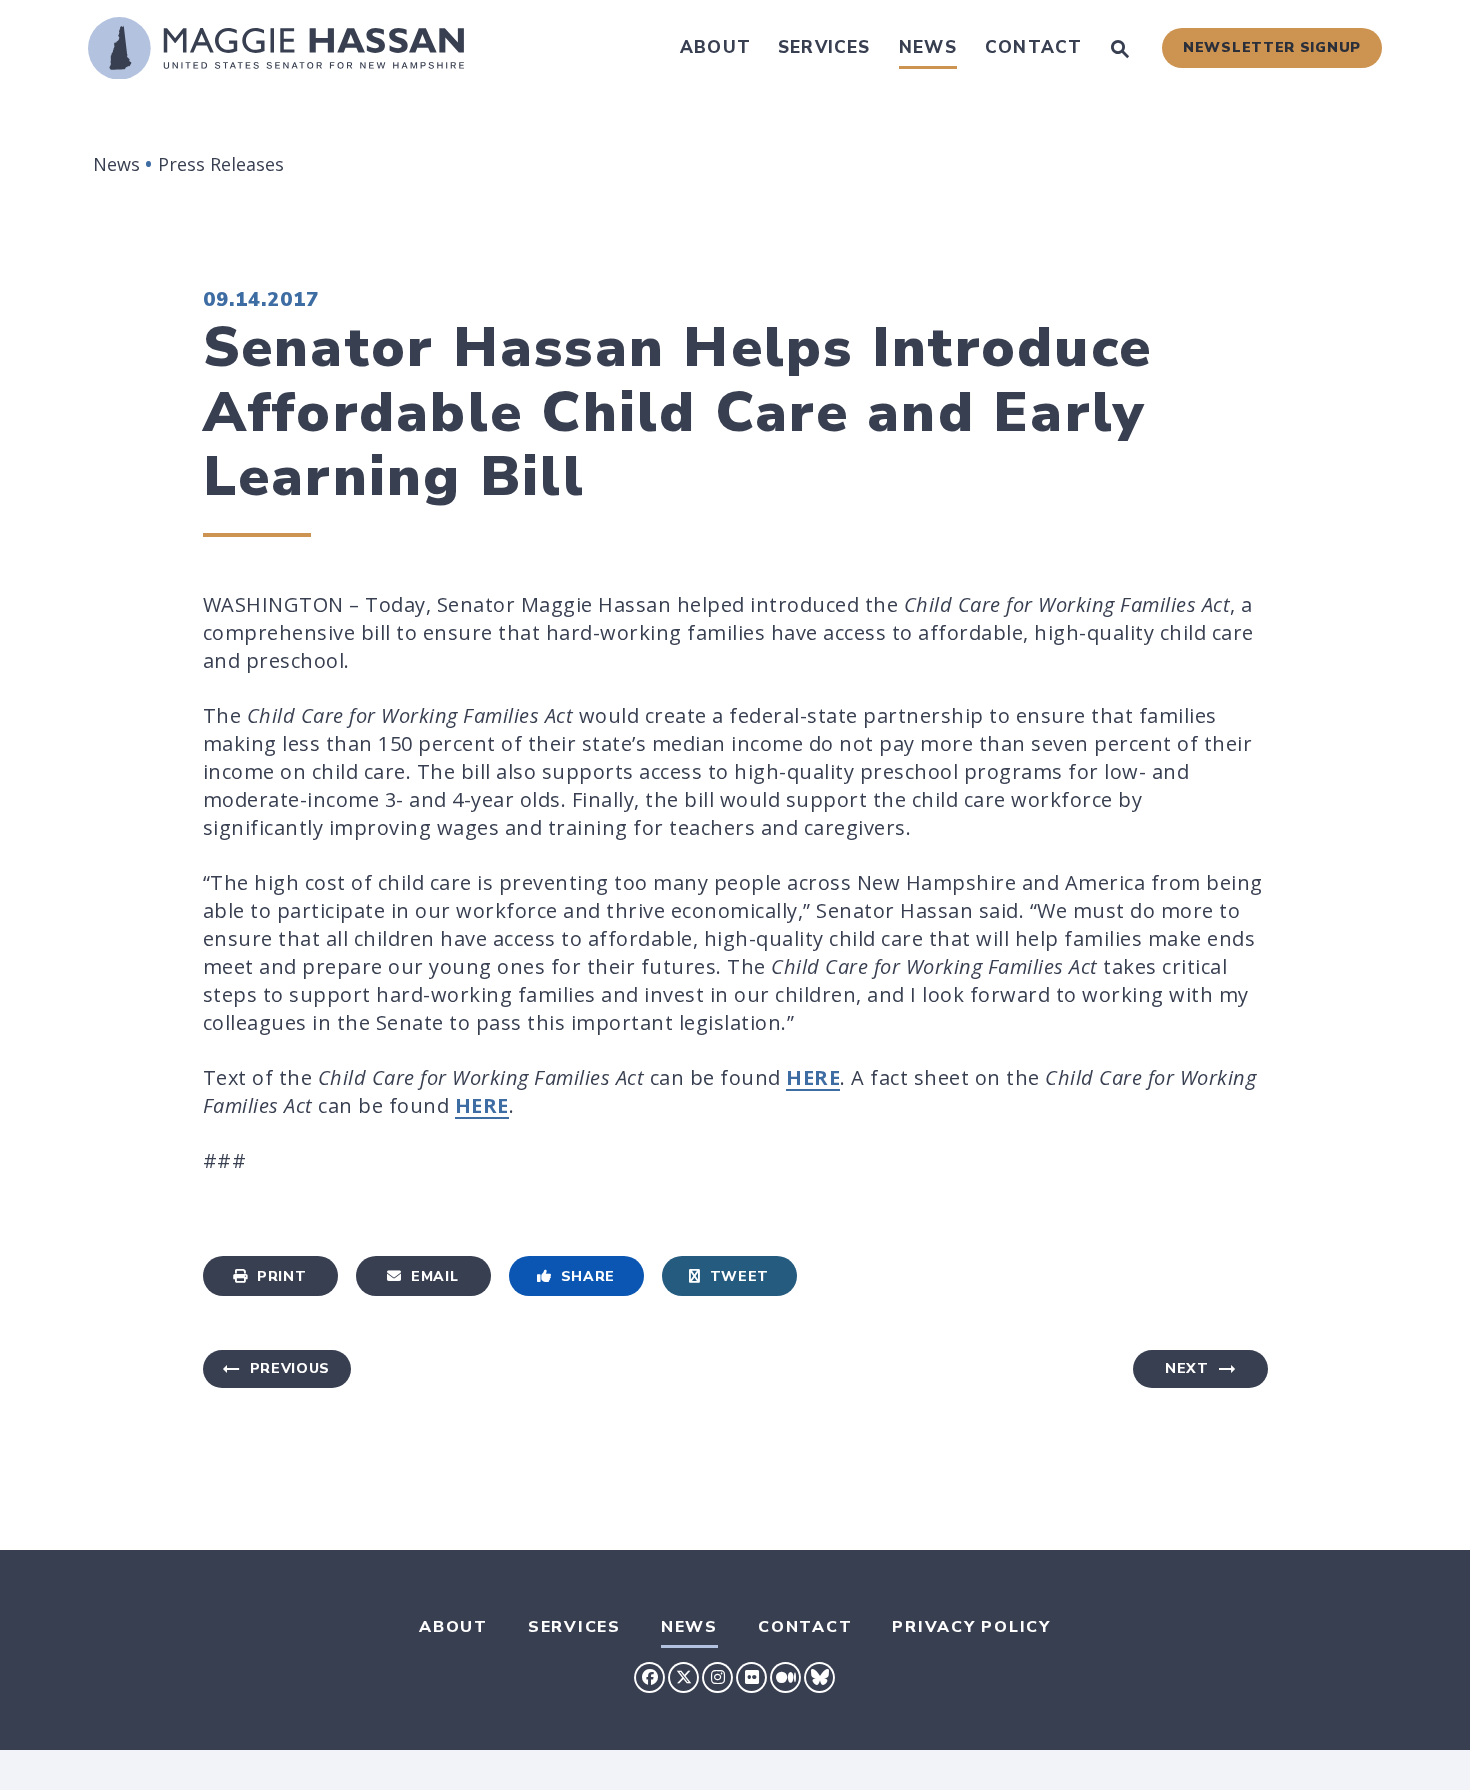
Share (588, 1276)
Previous (290, 1368)
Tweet (740, 1276)
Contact (1033, 47)
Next (1187, 1368)
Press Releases (221, 164)
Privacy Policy (971, 1627)
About (715, 47)
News (928, 47)
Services (824, 47)
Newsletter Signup (1272, 47)
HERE (813, 1077)
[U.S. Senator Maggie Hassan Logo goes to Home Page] (276, 48)
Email (435, 1276)
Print (282, 1276)
